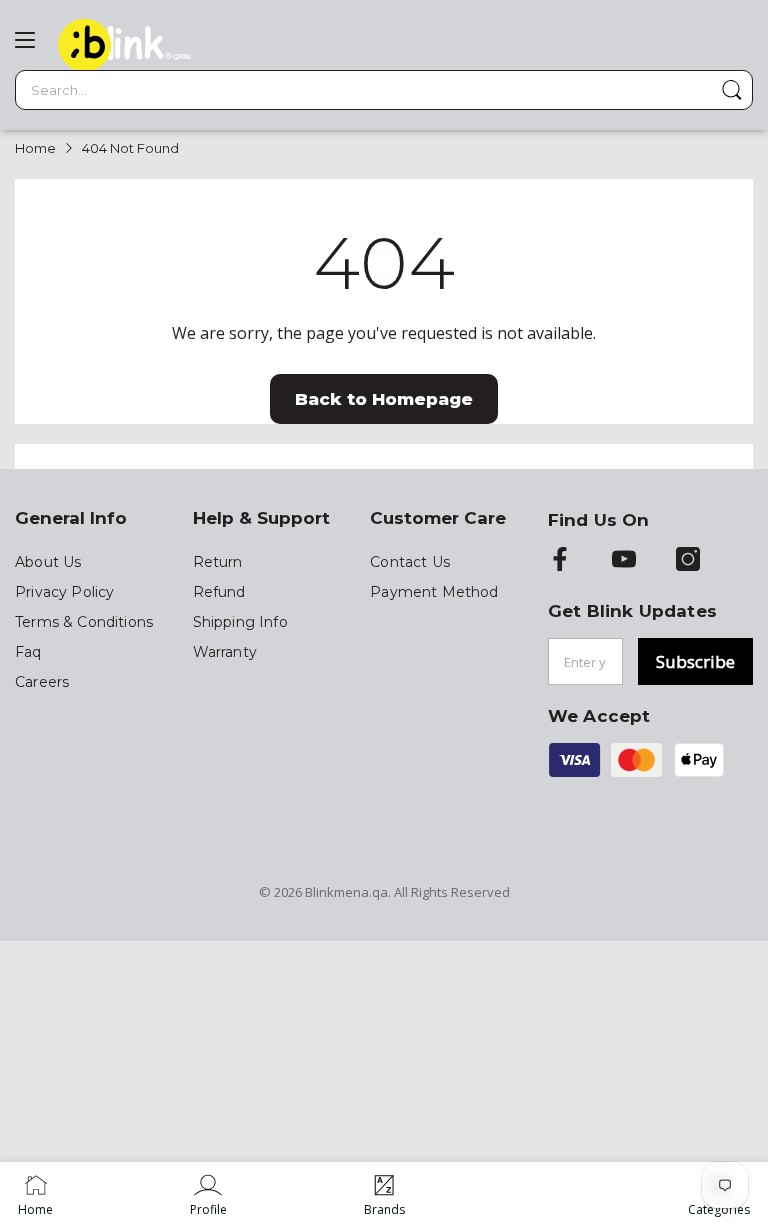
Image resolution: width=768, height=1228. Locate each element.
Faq (28, 652)
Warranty (225, 652)
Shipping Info (240, 622)
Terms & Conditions (84, 622)
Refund (219, 592)
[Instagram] (688, 561)
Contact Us (410, 562)
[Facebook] (560, 561)
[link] (208, 1195)
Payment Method (434, 592)
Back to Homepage (384, 399)
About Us (48, 562)
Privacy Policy (64, 592)
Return (218, 562)
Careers (42, 682)
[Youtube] (624, 561)
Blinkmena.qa (346, 892)
